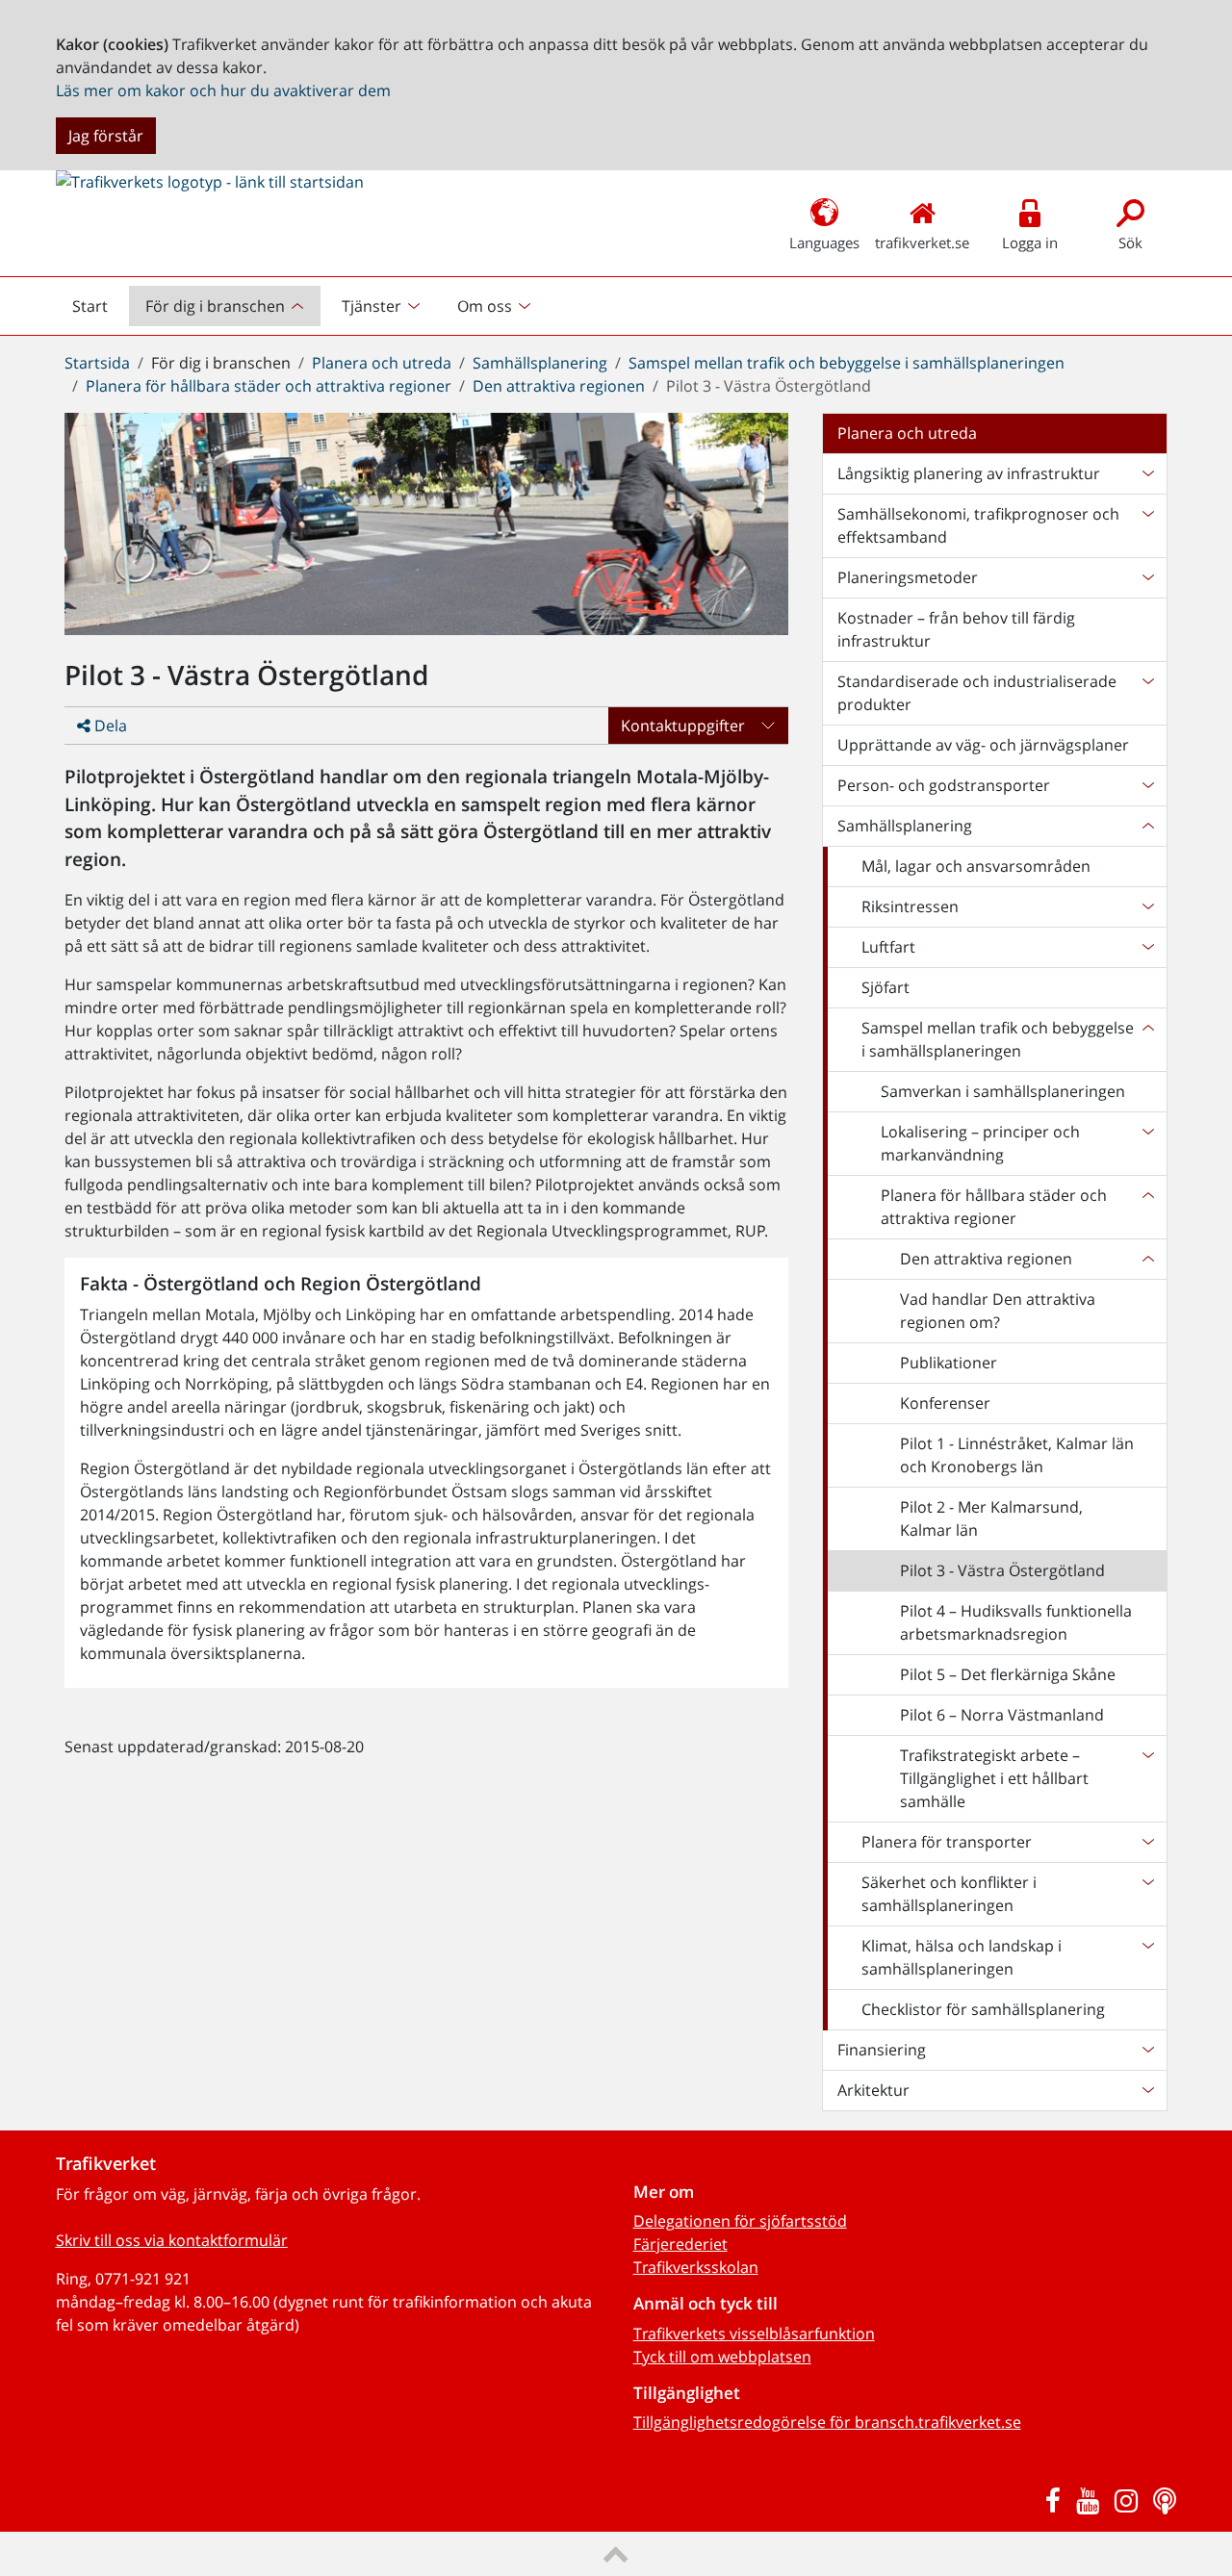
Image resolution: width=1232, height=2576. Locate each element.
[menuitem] (227, 306)
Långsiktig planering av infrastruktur (969, 473)
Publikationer (949, 1363)
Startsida (97, 363)
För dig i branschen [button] (215, 306)
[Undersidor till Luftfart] (1147, 947)
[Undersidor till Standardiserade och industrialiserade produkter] (1147, 693)
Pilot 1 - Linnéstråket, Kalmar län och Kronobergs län (1017, 1455)
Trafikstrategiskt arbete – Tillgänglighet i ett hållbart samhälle (994, 1778)
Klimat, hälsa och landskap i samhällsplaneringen (962, 1957)
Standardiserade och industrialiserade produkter (977, 693)
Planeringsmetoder (908, 577)
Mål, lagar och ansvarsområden (976, 866)
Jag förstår (106, 136)
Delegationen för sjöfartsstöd (740, 2221)
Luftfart (888, 947)
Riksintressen (910, 906)
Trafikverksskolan (696, 2267)
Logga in (1030, 242)
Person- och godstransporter (944, 785)
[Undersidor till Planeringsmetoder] (1147, 577)
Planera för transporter (947, 1842)
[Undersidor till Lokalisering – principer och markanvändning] (1147, 1143)
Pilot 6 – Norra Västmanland (1002, 1715)
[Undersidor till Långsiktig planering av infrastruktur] (1147, 473)
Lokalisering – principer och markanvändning (980, 1143)
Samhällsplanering (540, 363)
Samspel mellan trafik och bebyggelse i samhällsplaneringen (847, 363)
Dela (109, 726)
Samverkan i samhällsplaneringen (1003, 1091)
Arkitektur (873, 2090)
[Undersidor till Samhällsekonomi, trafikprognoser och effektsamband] (1147, 525)
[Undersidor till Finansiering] (1147, 2050)
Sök (1130, 242)
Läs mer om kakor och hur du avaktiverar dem (223, 90)
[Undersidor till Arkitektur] (1147, 2090)
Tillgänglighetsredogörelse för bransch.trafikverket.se (827, 2422)
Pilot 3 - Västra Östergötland (1002, 1570)
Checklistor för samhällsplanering (983, 2009)
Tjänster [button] (372, 306)
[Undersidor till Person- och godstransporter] (1147, 785)
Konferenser (945, 1403)
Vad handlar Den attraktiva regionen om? (998, 1311)
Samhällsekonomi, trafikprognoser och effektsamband (978, 525)
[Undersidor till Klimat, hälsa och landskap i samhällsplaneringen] (1147, 1957)
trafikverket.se (922, 242)
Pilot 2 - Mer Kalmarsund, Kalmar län (991, 1518)
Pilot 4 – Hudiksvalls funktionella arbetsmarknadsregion (1016, 1622)
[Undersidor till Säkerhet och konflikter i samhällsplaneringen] (1147, 1894)
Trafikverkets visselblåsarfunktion (754, 2334)
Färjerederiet (680, 2244)
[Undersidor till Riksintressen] (1147, 906)
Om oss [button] (485, 306)
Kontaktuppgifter (683, 726)
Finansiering (882, 2050)
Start (98, 311)
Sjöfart (885, 987)
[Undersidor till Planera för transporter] (1147, 1842)
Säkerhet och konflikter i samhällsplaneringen (949, 1894)
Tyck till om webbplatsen (722, 2357)
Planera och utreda (382, 363)
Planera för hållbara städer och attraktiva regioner (269, 386)
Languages (824, 242)
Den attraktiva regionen (559, 386)
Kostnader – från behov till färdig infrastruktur (956, 629)
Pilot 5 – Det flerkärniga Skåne (1008, 1674)
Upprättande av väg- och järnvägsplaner (983, 745)
